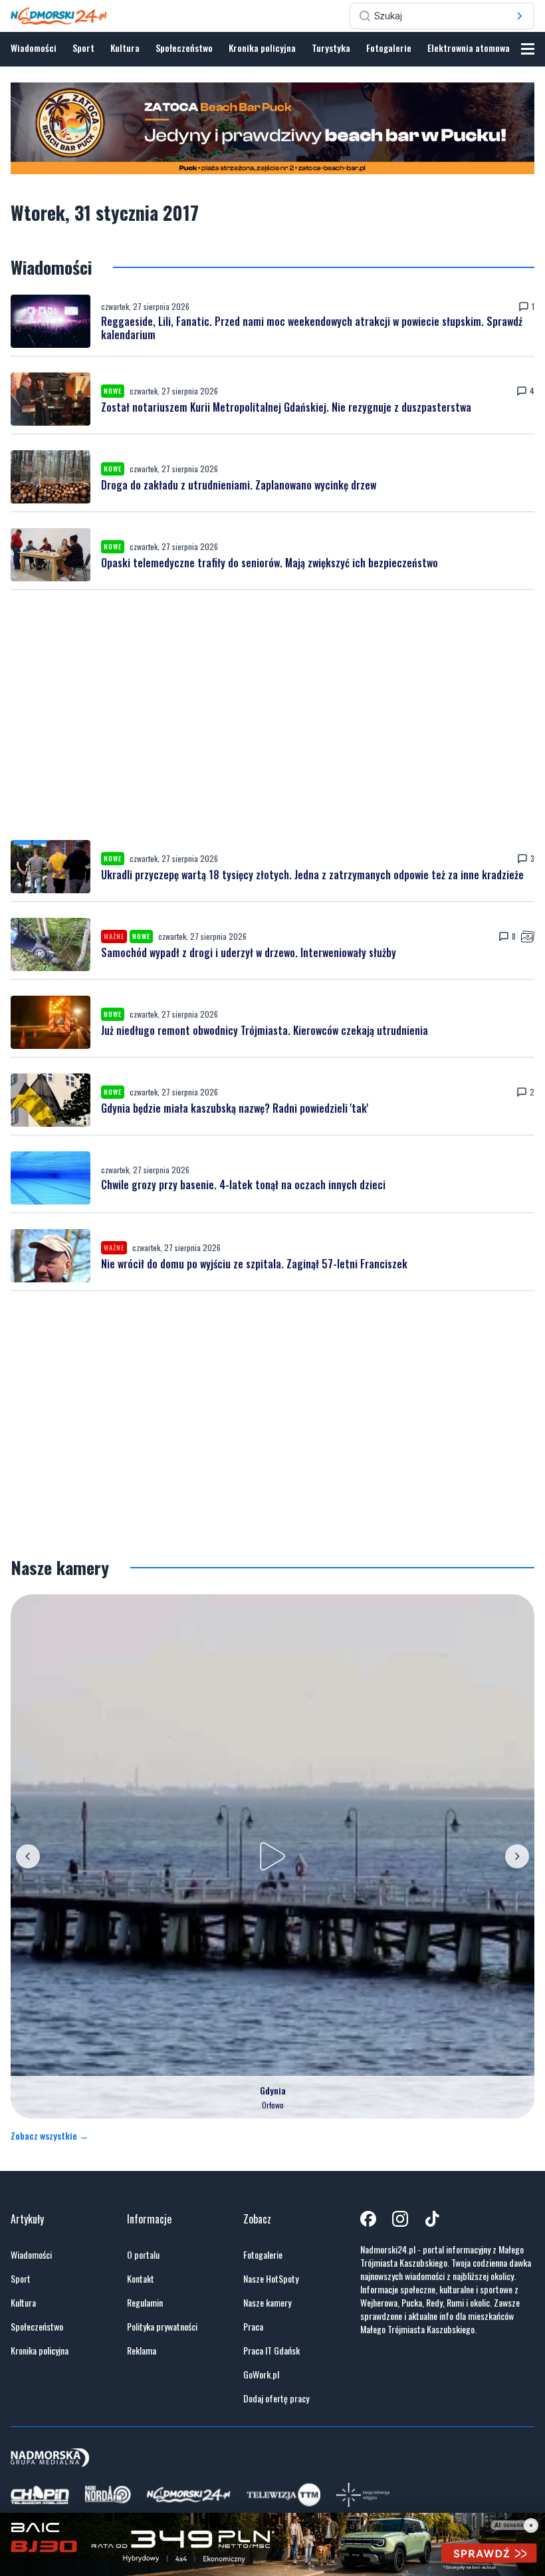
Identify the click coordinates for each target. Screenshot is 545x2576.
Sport (83, 48)
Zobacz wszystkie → (50, 2136)
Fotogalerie (389, 48)
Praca (253, 2327)
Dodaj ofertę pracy (276, 2398)
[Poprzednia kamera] (28, 1856)
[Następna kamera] (517, 1856)
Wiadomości (34, 48)
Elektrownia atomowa (469, 48)
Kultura (125, 48)
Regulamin (145, 2303)
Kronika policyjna (262, 48)
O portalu (143, 2255)
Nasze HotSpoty (271, 2279)
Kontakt (141, 2279)
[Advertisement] (272, 715)
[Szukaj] (520, 16)
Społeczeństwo (184, 48)
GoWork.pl (261, 2374)
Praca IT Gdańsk (272, 2351)
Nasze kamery (267, 2303)
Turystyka (331, 48)
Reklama (142, 2351)
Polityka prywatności (162, 2327)
